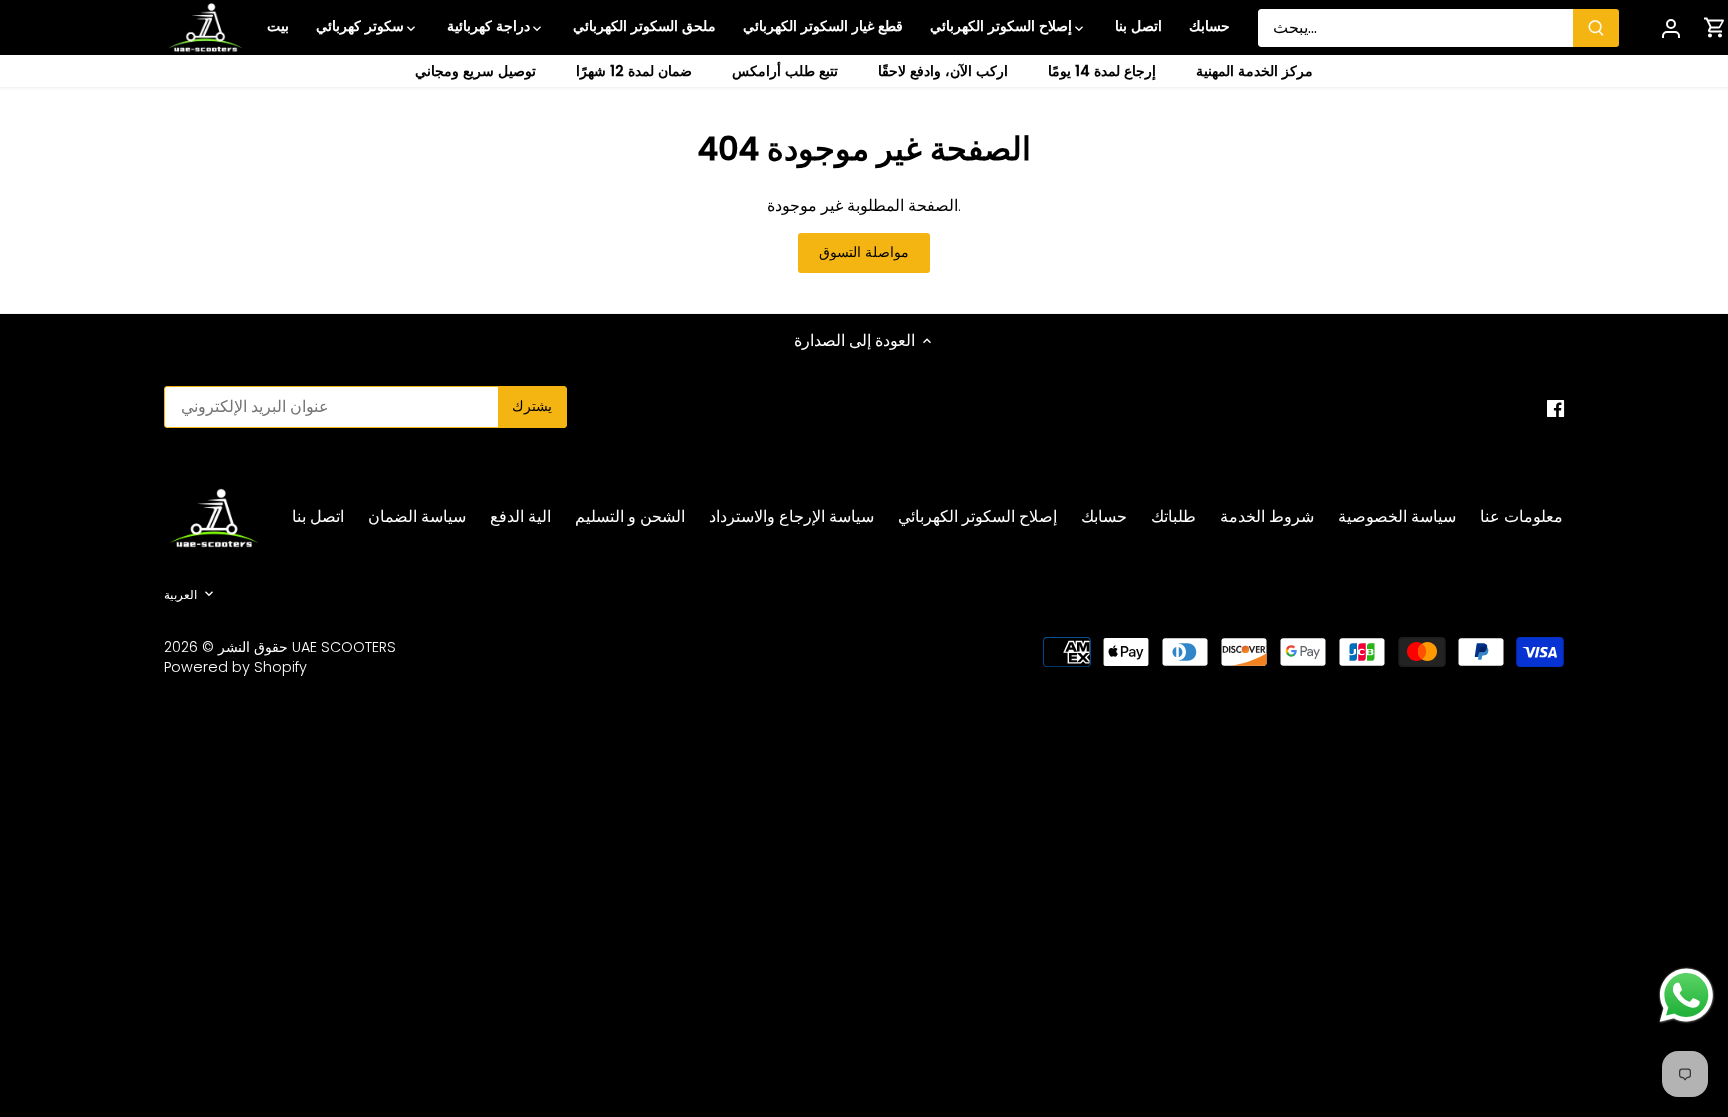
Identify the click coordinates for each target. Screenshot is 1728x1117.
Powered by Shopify (235, 667)
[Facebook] (1555, 408)
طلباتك (1173, 516)
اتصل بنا (318, 516)
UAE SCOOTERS (344, 647)
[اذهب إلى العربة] (1715, 27)
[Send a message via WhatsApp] (1686, 995)
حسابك (1104, 516)
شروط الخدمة (1267, 516)
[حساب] (1671, 27)
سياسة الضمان (417, 516)
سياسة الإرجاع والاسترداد (791, 516)
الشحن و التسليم (630, 516)
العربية (180, 595)
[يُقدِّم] (1596, 28)
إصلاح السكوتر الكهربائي (977, 516)
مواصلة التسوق (864, 252)
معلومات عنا (1521, 516)
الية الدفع (520, 516)
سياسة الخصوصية (1397, 516)
